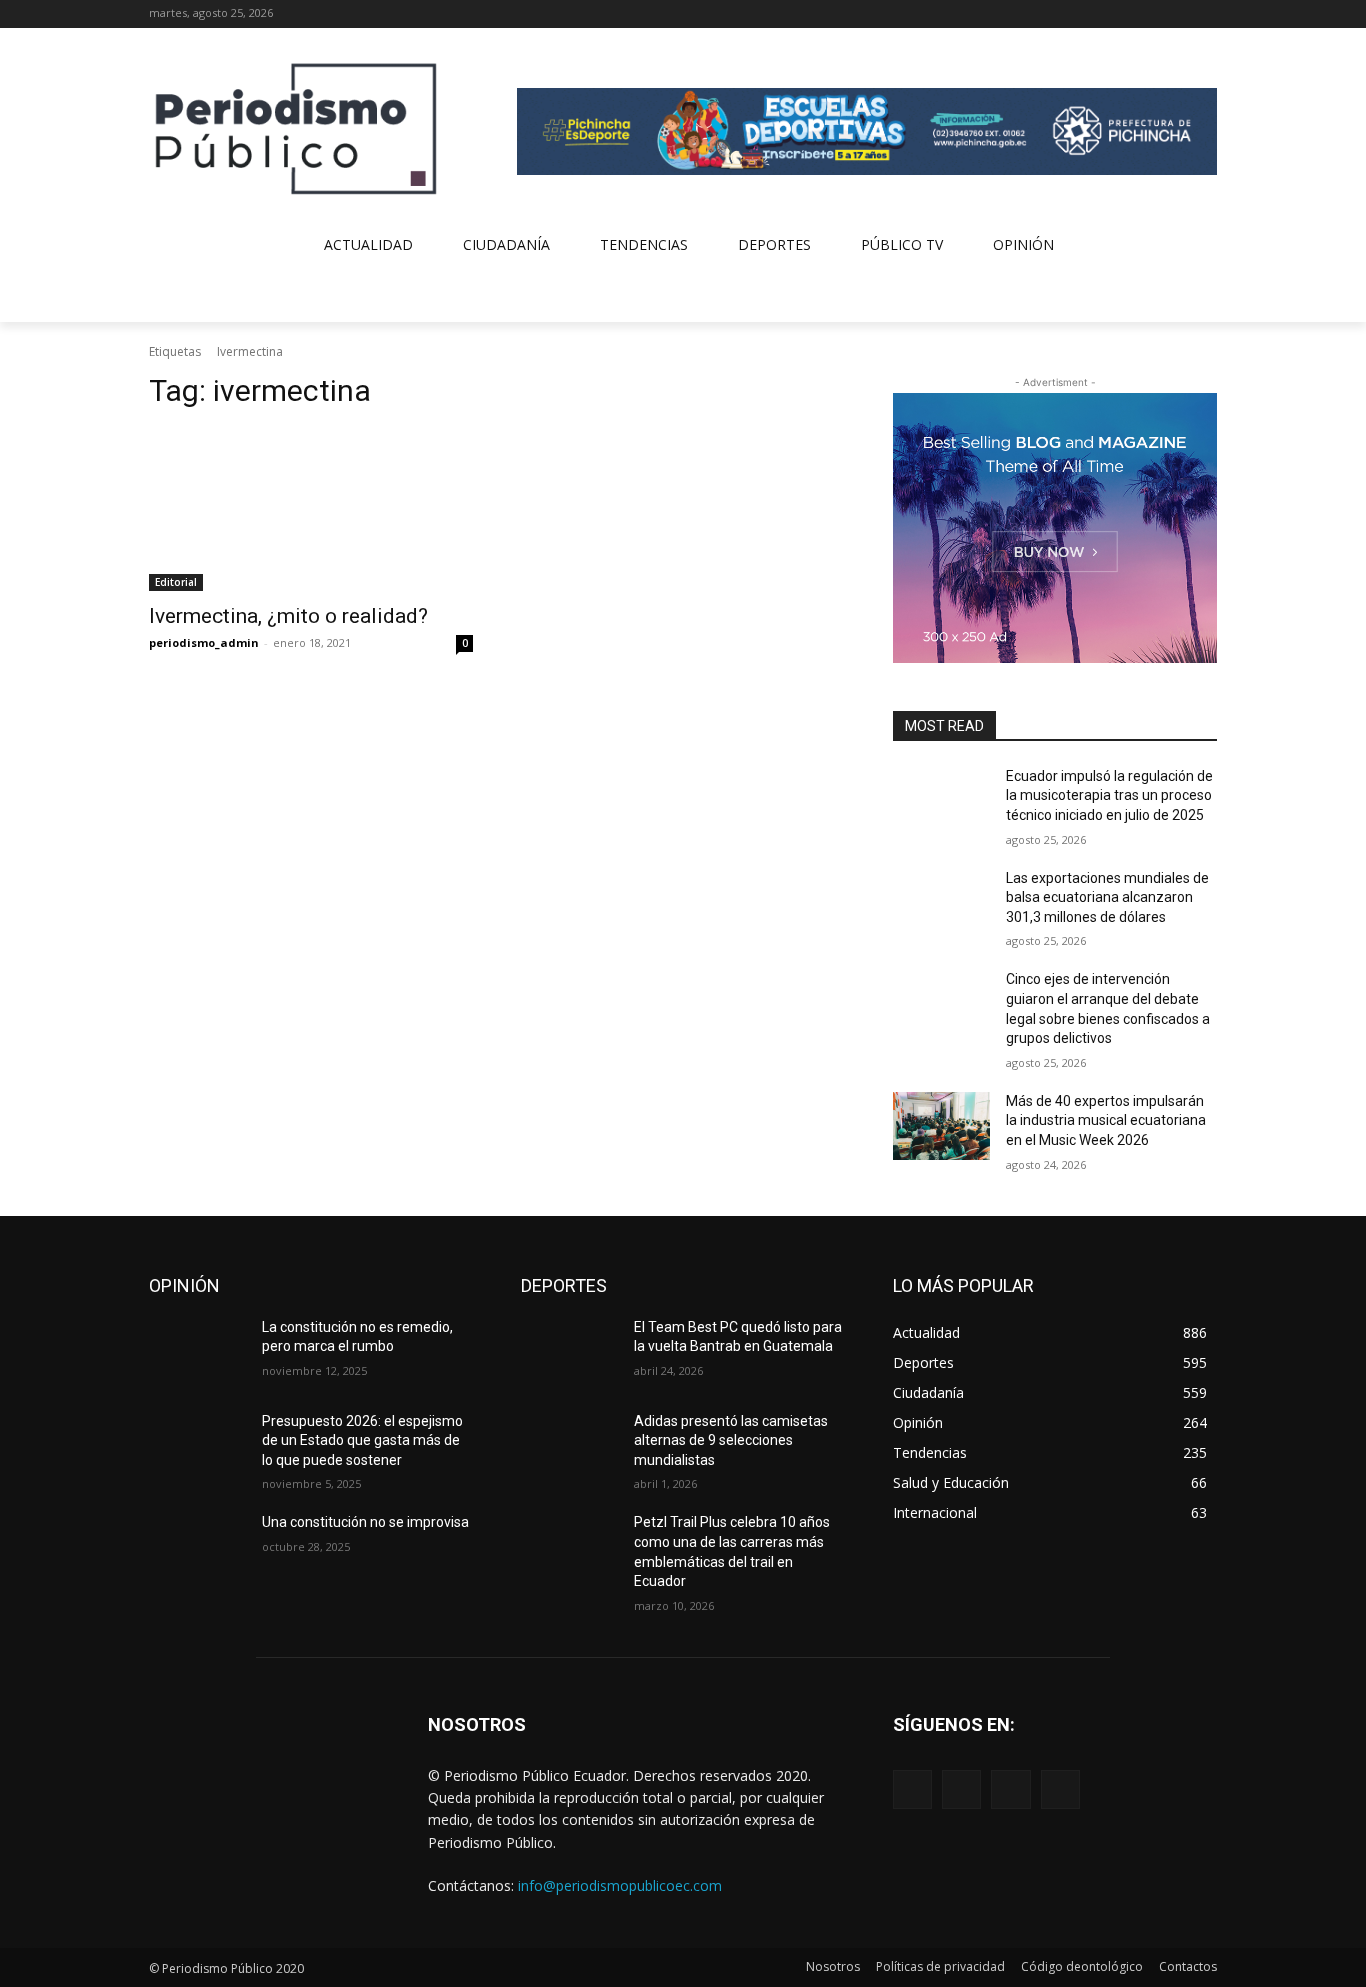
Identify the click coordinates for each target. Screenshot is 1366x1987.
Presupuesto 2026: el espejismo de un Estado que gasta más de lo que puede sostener (362, 1440)
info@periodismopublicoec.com (620, 1885)
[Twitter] (1177, 14)
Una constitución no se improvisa (365, 1522)
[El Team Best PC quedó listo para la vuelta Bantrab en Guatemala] (569, 1352)
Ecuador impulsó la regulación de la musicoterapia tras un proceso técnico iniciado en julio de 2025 (1109, 795)
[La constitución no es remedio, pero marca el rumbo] (197, 1352)
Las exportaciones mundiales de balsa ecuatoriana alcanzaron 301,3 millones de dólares (1107, 897)
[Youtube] (1205, 14)
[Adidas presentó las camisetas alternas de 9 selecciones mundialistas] (569, 1446)
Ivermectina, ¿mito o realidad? (288, 616)
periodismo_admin (204, 642)
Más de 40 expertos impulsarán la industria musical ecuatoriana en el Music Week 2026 (1106, 1120)
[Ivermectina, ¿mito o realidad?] (311, 510)
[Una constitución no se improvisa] (197, 1547)
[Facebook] (1122, 14)
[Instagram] (1150, 14)
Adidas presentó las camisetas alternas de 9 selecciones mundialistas (731, 1440)
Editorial (176, 582)
